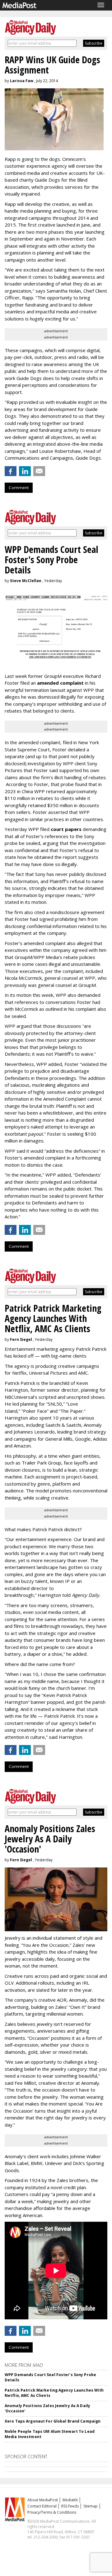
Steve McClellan (26, 581)
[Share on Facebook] (11, 471)
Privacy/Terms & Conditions (52, 2512)
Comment (19, 488)
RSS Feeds (70, 2506)
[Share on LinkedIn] (25, 471)
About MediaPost (43, 2500)
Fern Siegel (21, 1339)
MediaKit (70, 2500)
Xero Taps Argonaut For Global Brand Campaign (53, 2421)
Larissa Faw (22, 81)
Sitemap (91, 2506)
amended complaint (60, 683)
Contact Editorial (42, 2506)
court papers (66, 829)
